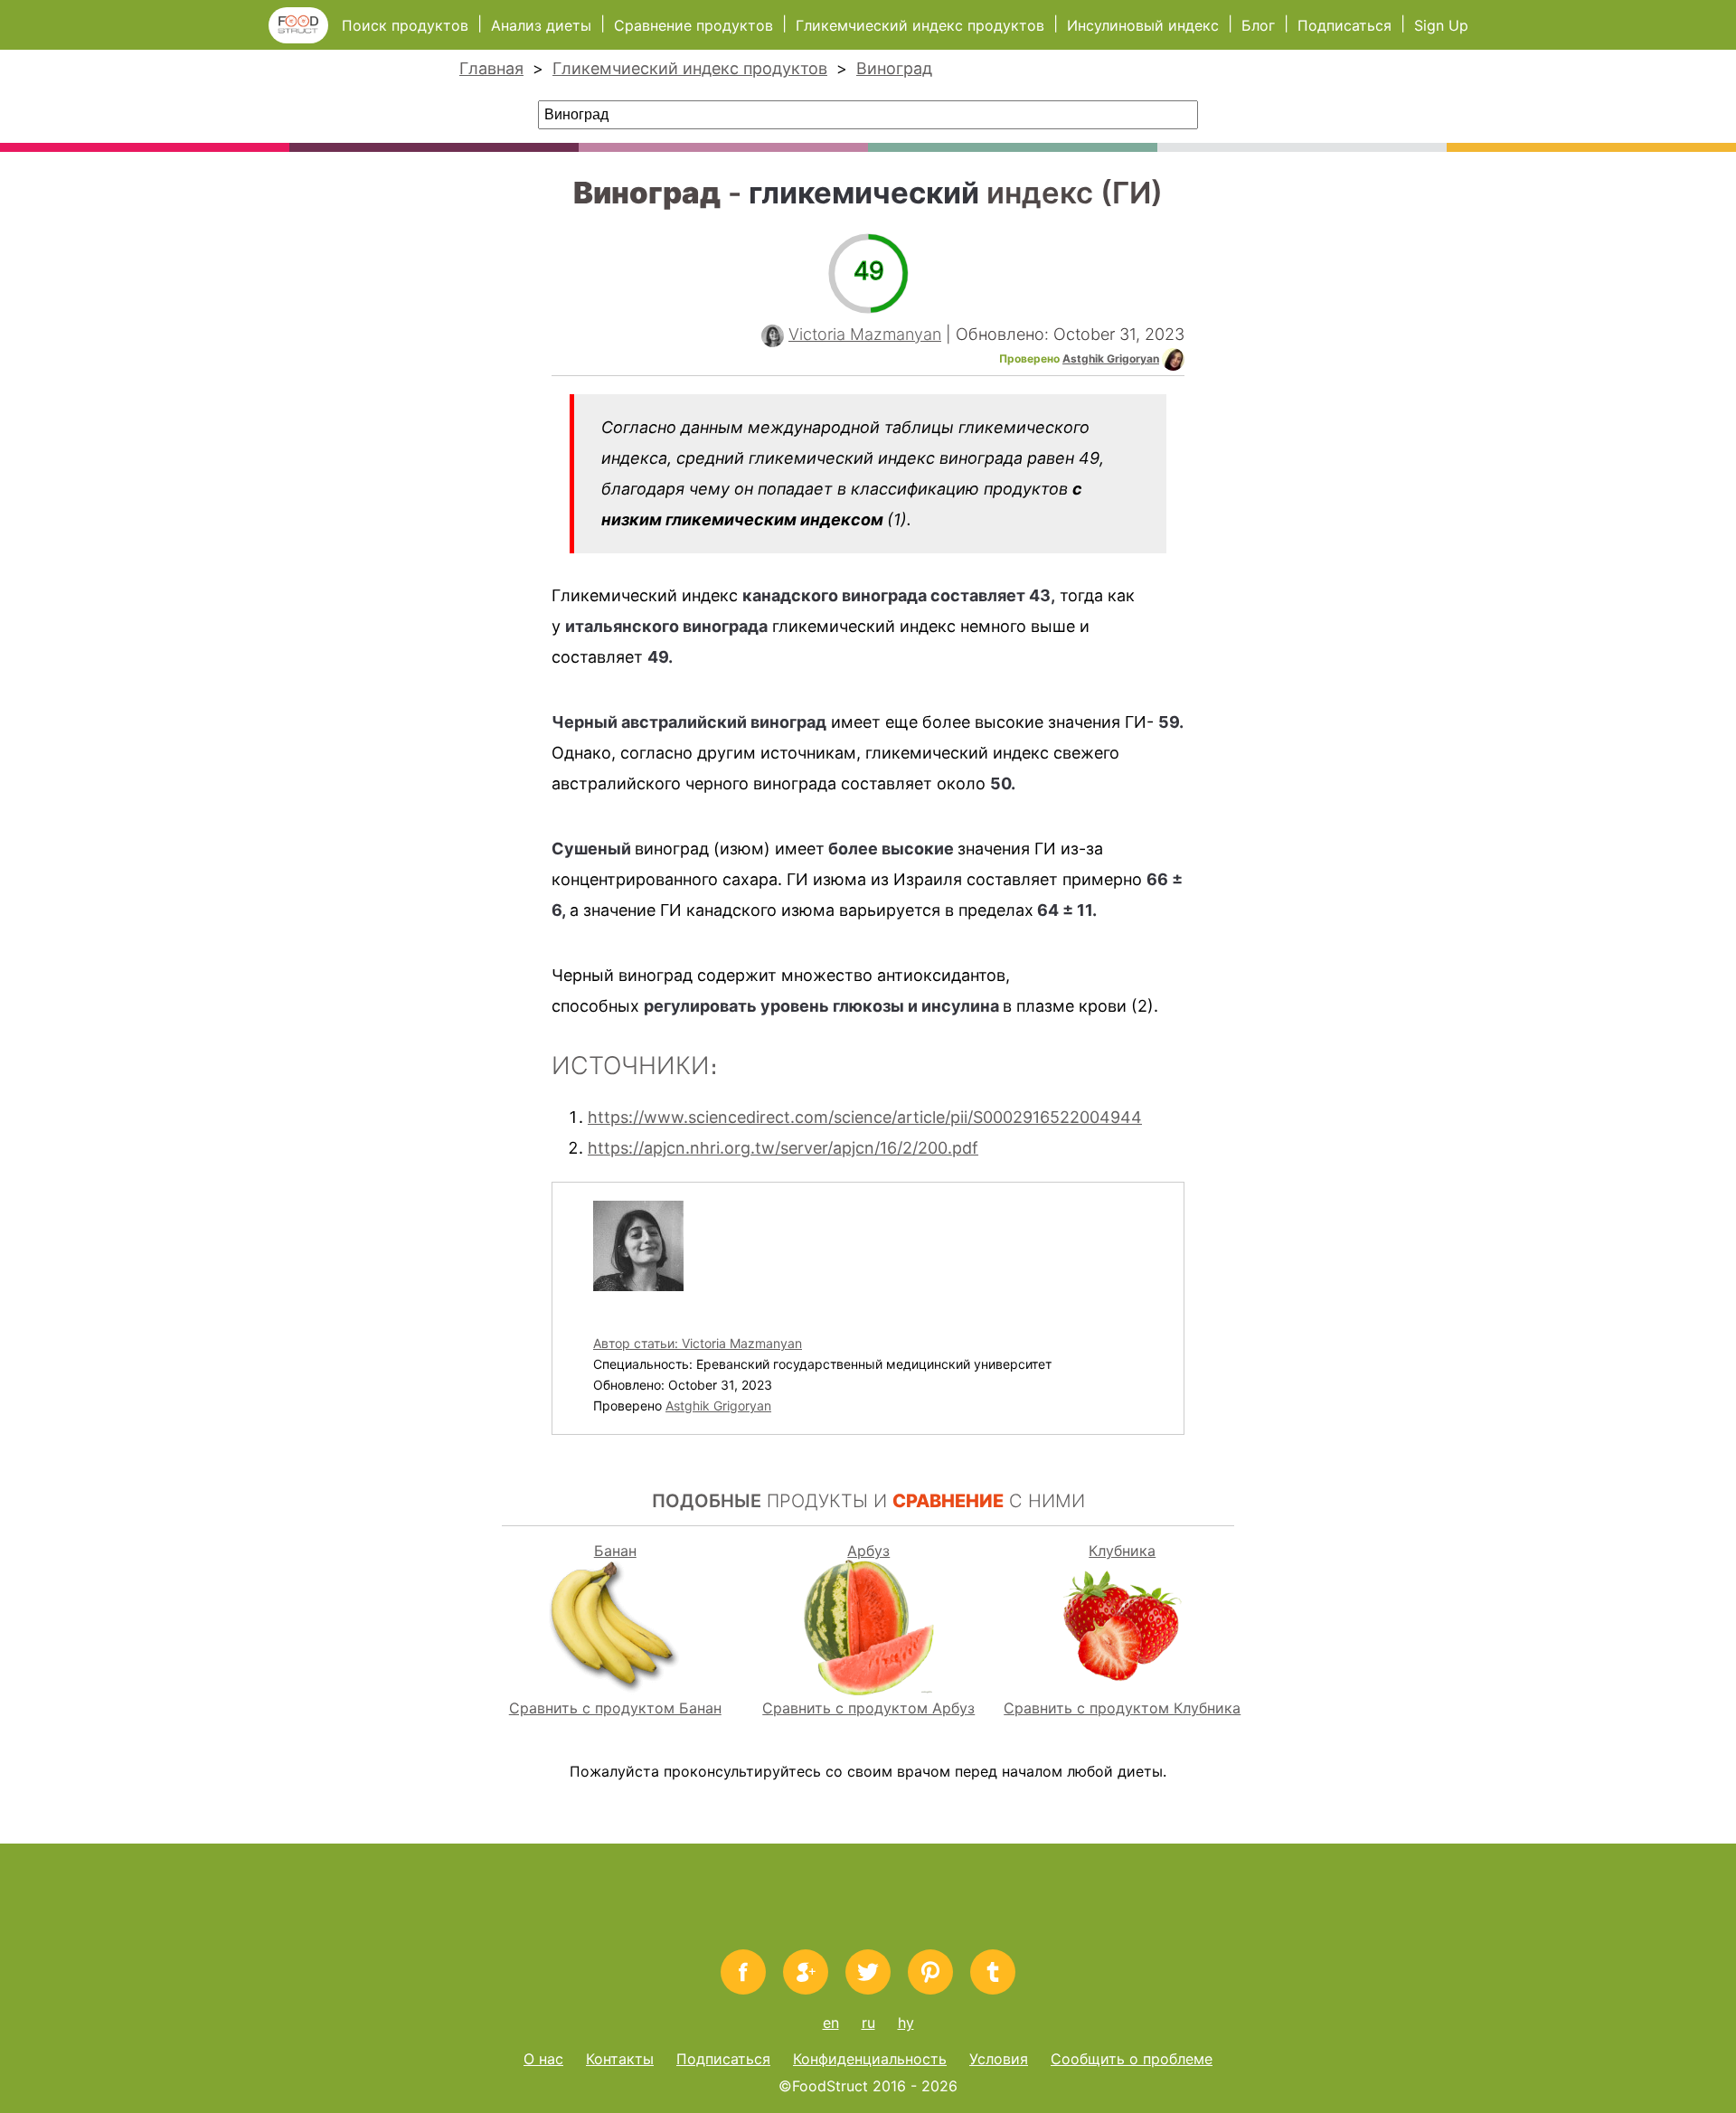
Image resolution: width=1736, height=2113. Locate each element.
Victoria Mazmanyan (865, 334)
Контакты (620, 2059)
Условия (999, 2059)
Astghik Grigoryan (1111, 358)
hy (906, 2023)
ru (868, 2023)
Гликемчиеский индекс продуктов (920, 25)
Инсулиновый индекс (1143, 25)
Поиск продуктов (405, 25)
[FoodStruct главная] (305, 38)
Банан (615, 1551)
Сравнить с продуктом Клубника (1122, 1708)
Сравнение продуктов (693, 25)
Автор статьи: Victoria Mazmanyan (698, 1343)
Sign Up (1441, 25)
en (831, 2023)
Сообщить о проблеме (1132, 2059)
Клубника (1122, 1551)
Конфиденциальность (870, 2059)
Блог (1258, 25)
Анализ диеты (543, 25)
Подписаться (1344, 25)
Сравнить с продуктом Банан (615, 1708)
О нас (543, 2059)
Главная (491, 68)
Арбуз (868, 1551)
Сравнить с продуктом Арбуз (868, 1708)
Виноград (894, 68)
